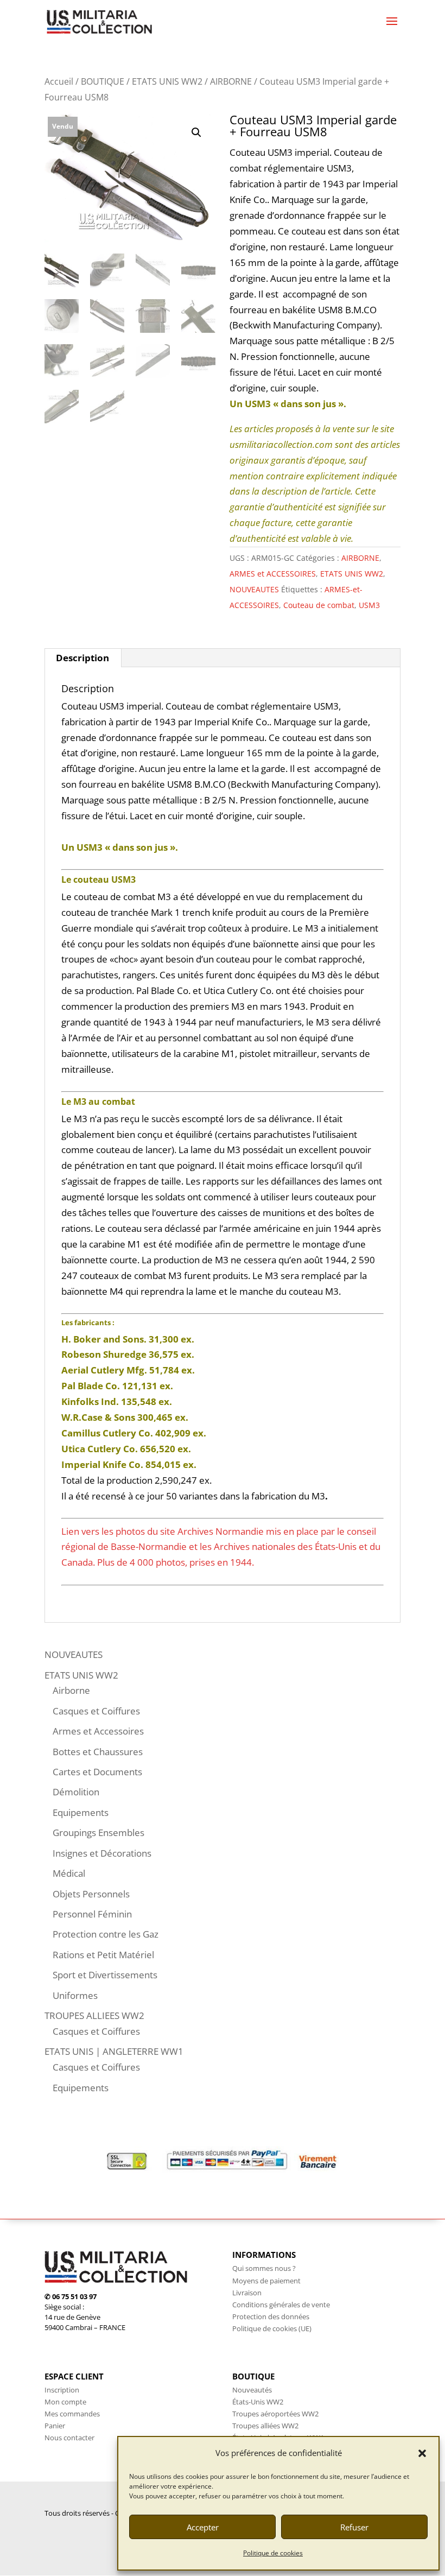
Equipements (81, 1812)
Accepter (203, 2527)
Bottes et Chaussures (98, 1752)
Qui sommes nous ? (264, 2268)
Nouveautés (252, 2390)
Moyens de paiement (266, 2281)
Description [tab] (82, 658)
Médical (69, 1873)
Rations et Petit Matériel (103, 1955)
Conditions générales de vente (281, 2305)
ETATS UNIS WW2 (167, 81)
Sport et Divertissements (105, 1975)
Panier (55, 2426)
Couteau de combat (319, 605)
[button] (422, 2453)
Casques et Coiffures (96, 1711)
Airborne (71, 1690)
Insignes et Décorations (102, 1853)
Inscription (62, 2390)
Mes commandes (72, 2414)
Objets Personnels (91, 1894)
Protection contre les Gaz (106, 1934)
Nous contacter (69, 2438)
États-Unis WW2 (258, 2402)
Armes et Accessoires (98, 1731)
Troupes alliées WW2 (265, 2426)
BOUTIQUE (103, 81)
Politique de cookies (273, 2553)
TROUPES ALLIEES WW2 (94, 2015)
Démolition (76, 1792)
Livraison (247, 2293)
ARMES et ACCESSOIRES (273, 574)
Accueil (59, 81)
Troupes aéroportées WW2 (275, 2414)
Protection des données (271, 2316)
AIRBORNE (231, 81)
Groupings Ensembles (98, 1833)
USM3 (369, 605)
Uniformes (75, 1995)
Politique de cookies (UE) (272, 2328)
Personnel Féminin (92, 1914)
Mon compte (65, 2402)
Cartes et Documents (97, 1772)
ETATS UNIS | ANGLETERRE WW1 (114, 2051)
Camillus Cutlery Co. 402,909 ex (132, 1433)
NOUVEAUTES (254, 589)
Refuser (354, 2527)
